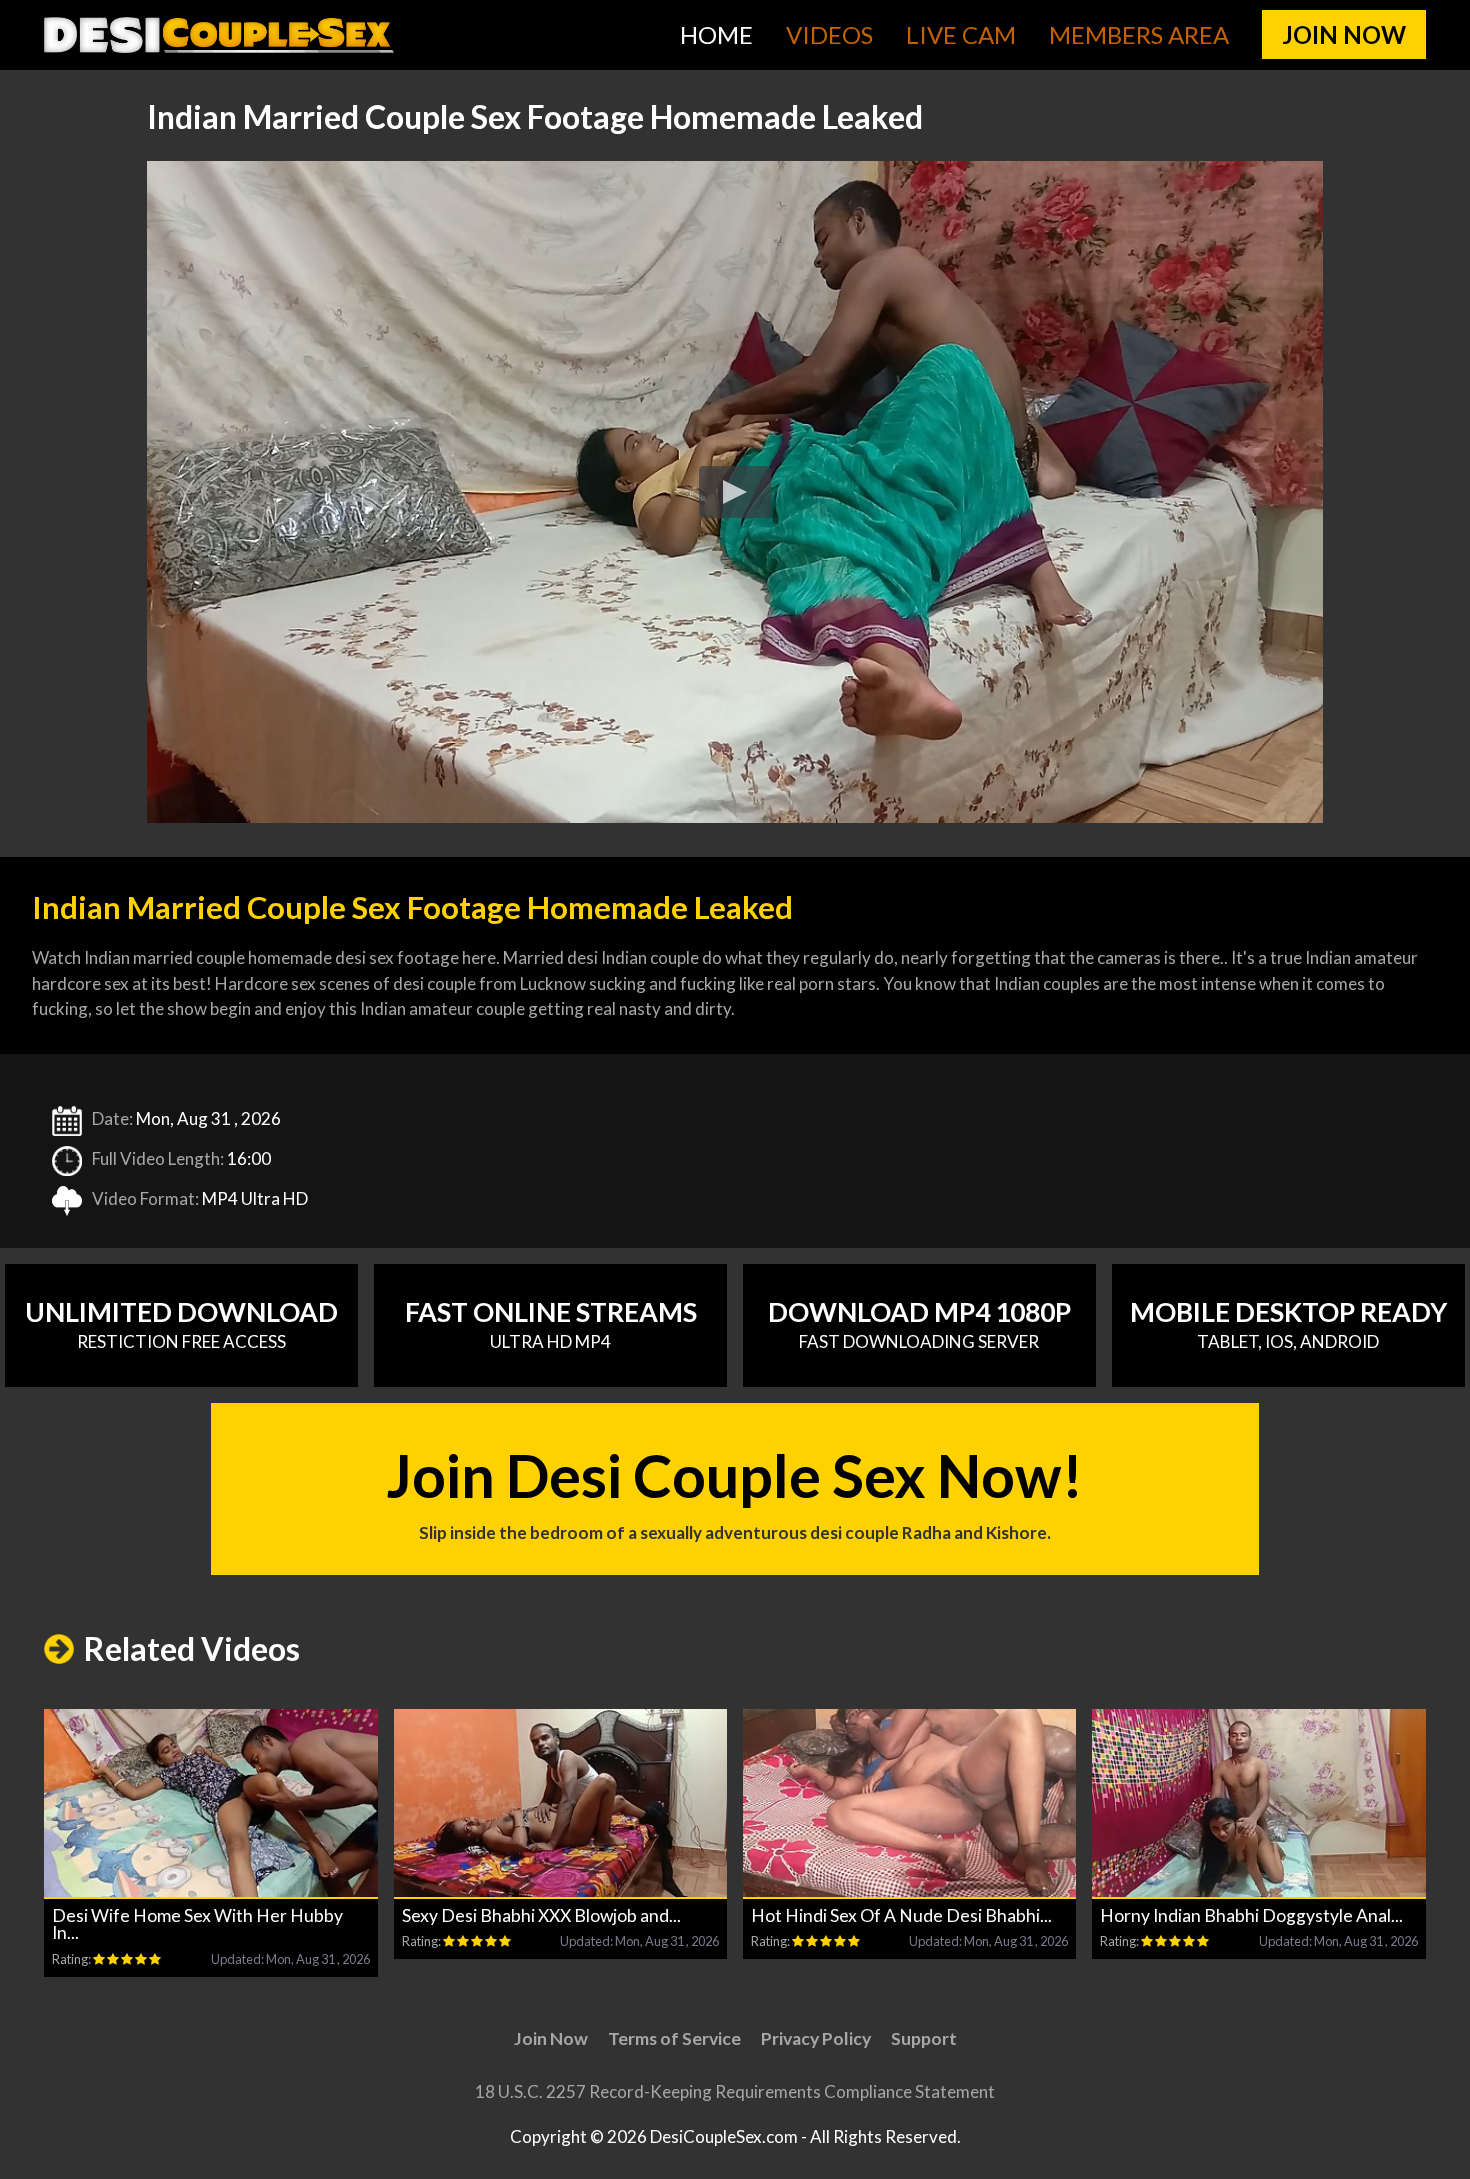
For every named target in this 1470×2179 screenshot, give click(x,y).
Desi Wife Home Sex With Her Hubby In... (197, 1924)
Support (924, 2038)
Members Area (1139, 34)
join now (1344, 34)
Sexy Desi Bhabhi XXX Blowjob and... (541, 1915)
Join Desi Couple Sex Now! (735, 1491)
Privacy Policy (816, 2038)
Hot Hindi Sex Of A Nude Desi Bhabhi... (901, 1915)
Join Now (551, 2038)
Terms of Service (674, 2038)
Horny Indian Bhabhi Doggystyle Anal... (1251, 1915)
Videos (829, 34)
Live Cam (961, 34)
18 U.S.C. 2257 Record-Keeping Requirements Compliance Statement (735, 2091)
